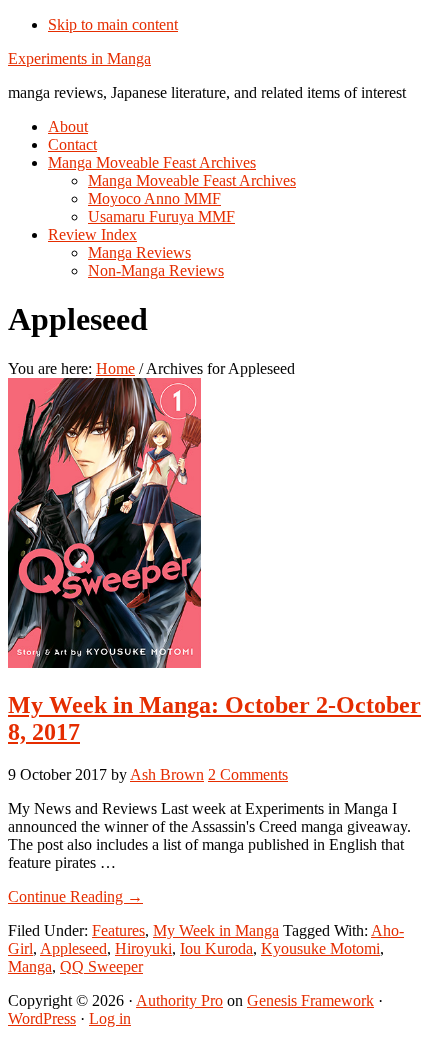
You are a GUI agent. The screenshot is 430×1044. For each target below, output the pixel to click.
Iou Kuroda (216, 948)
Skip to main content (113, 24)
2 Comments (248, 774)
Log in (110, 1018)
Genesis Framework (310, 1000)
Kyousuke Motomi (320, 948)
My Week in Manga (216, 930)
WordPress (42, 1018)
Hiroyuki (143, 948)
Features (118, 930)
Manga (30, 966)
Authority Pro (179, 1000)
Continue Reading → (75, 896)
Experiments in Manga (79, 58)
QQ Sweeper (101, 966)
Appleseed (73, 948)
